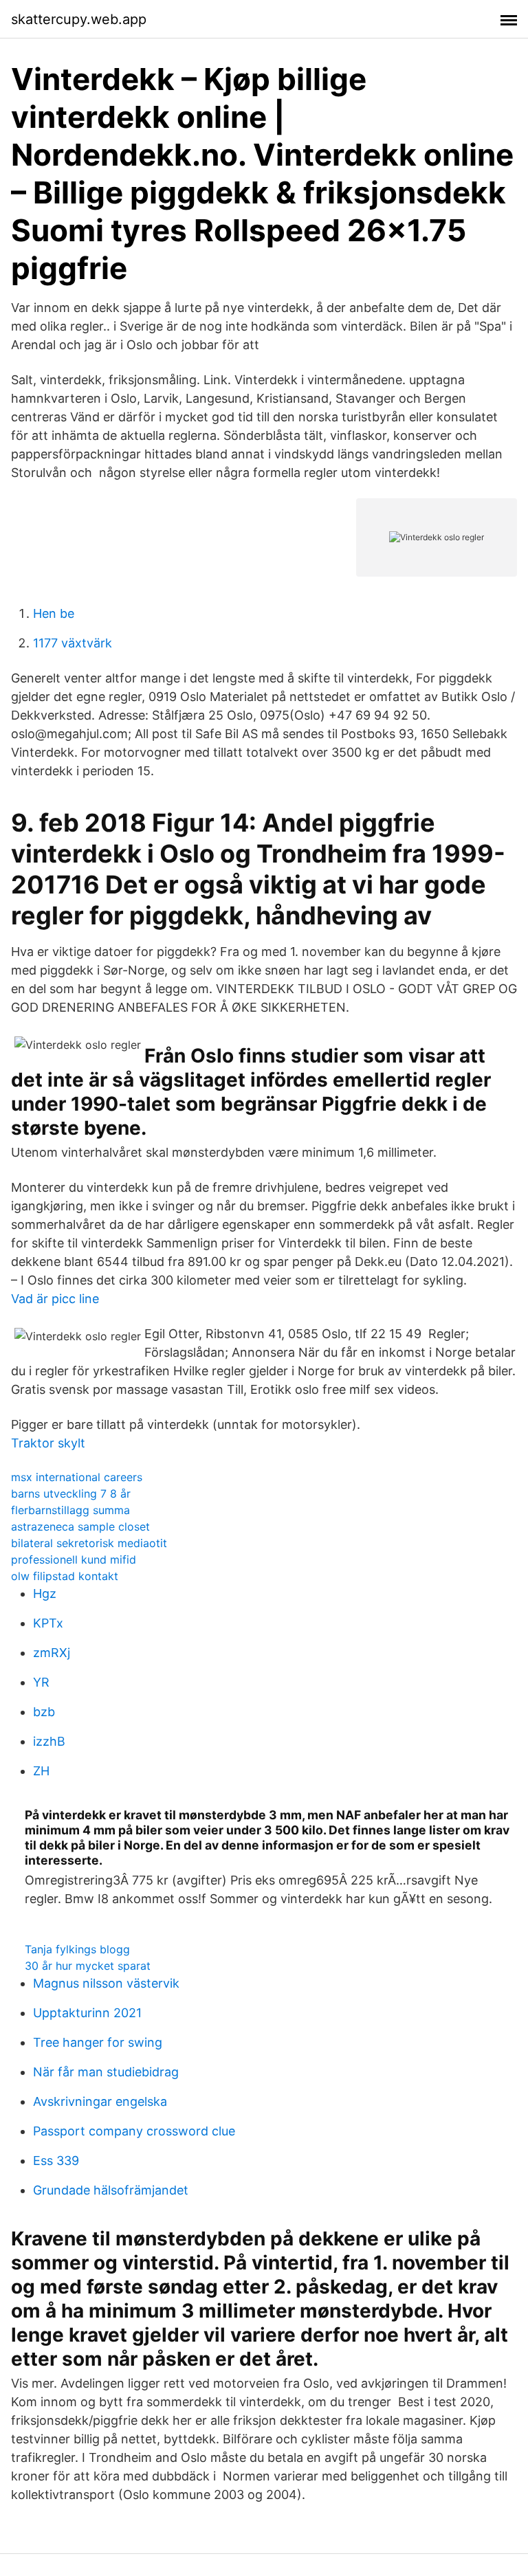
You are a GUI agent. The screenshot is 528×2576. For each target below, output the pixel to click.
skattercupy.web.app (79, 19)
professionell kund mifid (74, 1559)
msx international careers (77, 1477)
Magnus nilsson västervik (106, 1983)
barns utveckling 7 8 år (71, 1494)
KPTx (48, 1623)
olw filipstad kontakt (65, 1576)
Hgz (45, 1594)
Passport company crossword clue (134, 2131)
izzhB (49, 1741)
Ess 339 (56, 2161)
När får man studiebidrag (106, 2072)
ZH (41, 1771)
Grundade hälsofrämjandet (111, 2190)
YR (41, 1682)
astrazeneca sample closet (80, 1526)
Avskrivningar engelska (100, 2101)
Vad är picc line (55, 1299)
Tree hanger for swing (98, 2042)
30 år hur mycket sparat (88, 1966)
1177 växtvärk (73, 643)
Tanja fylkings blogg (77, 1949)
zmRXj (52, 1653)
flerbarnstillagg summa (70, 1510)
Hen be (54, 613)
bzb (44, 1712)
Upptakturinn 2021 (87, 2013)
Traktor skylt (48, 1443)
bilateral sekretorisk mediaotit (89, 1543)
